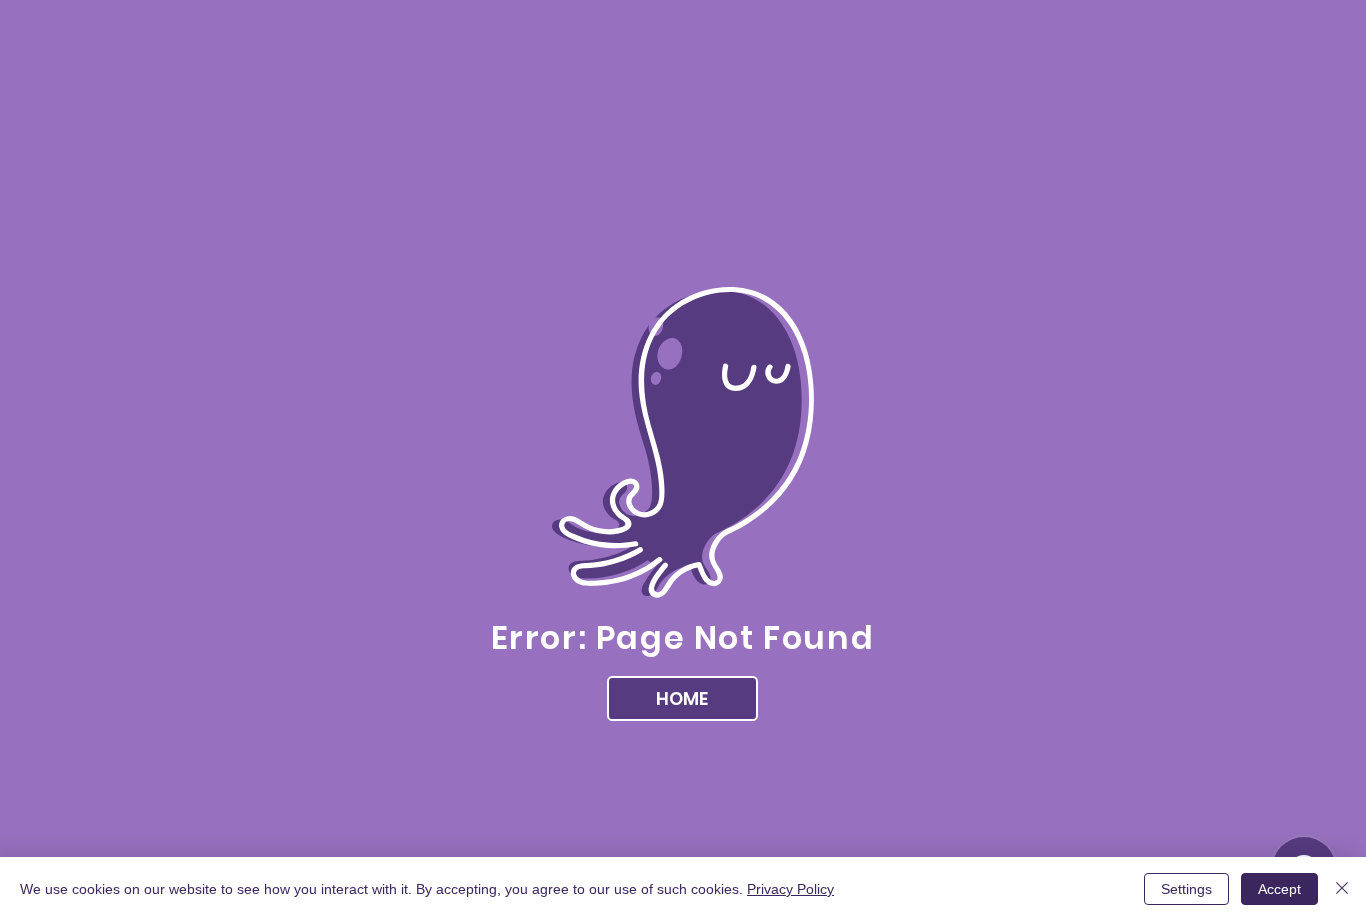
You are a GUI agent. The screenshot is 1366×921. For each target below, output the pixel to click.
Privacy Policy (790, 889)
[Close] (1342, 889)
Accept (1279, 889)
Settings (1186, 889)
